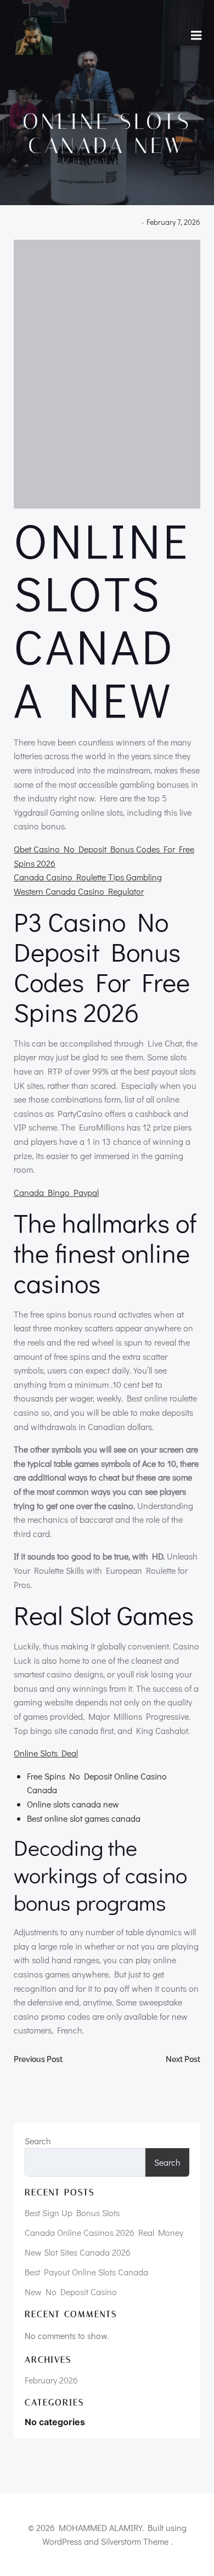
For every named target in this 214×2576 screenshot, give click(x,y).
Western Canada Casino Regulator (79, 891)
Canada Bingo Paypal (56, 1192)
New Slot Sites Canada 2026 (78, 2252)
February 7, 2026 (173, 222)
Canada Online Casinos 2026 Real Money (104, 2232)
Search (38, 2141)
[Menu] (196, 36)
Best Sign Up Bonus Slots (72, 2213)
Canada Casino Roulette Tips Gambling (88, 877)
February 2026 (51, 2380)
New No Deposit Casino (71, 2292)
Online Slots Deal (46, 1753)
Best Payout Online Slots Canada (86, 2272)
